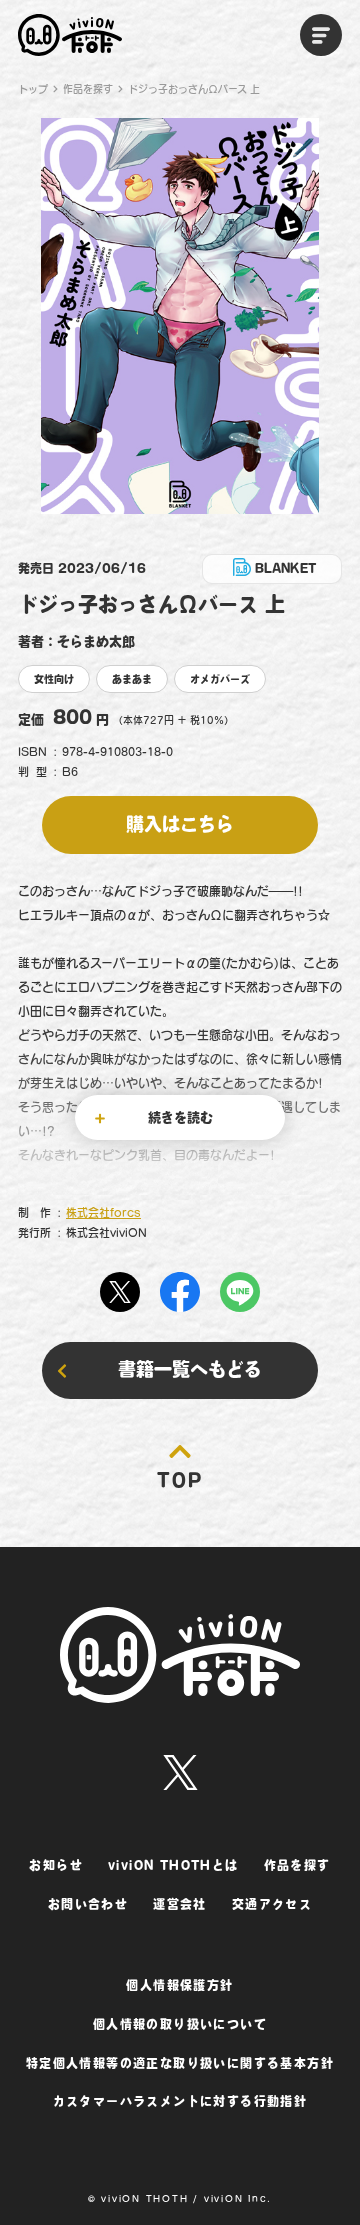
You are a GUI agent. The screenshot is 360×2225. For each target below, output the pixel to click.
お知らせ (56, 1865)
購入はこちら (180, 824)
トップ (33, 89)
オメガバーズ (220, 679)
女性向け (54, 679)
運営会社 (180, 1904)
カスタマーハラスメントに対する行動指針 (180, 2101)
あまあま (132, 679)
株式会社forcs (103, 1212)
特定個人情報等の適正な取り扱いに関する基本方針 (180, 2063)
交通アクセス (272, 1904)
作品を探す (88, 89)
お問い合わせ (88, 1904)
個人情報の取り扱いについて (180, 2024)
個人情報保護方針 (179, 1985)
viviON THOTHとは (173, 1865)
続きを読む (180, 1117)
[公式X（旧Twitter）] (180, 1772)
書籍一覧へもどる (190, 1369)
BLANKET (285, 568)
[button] (321, 35)
